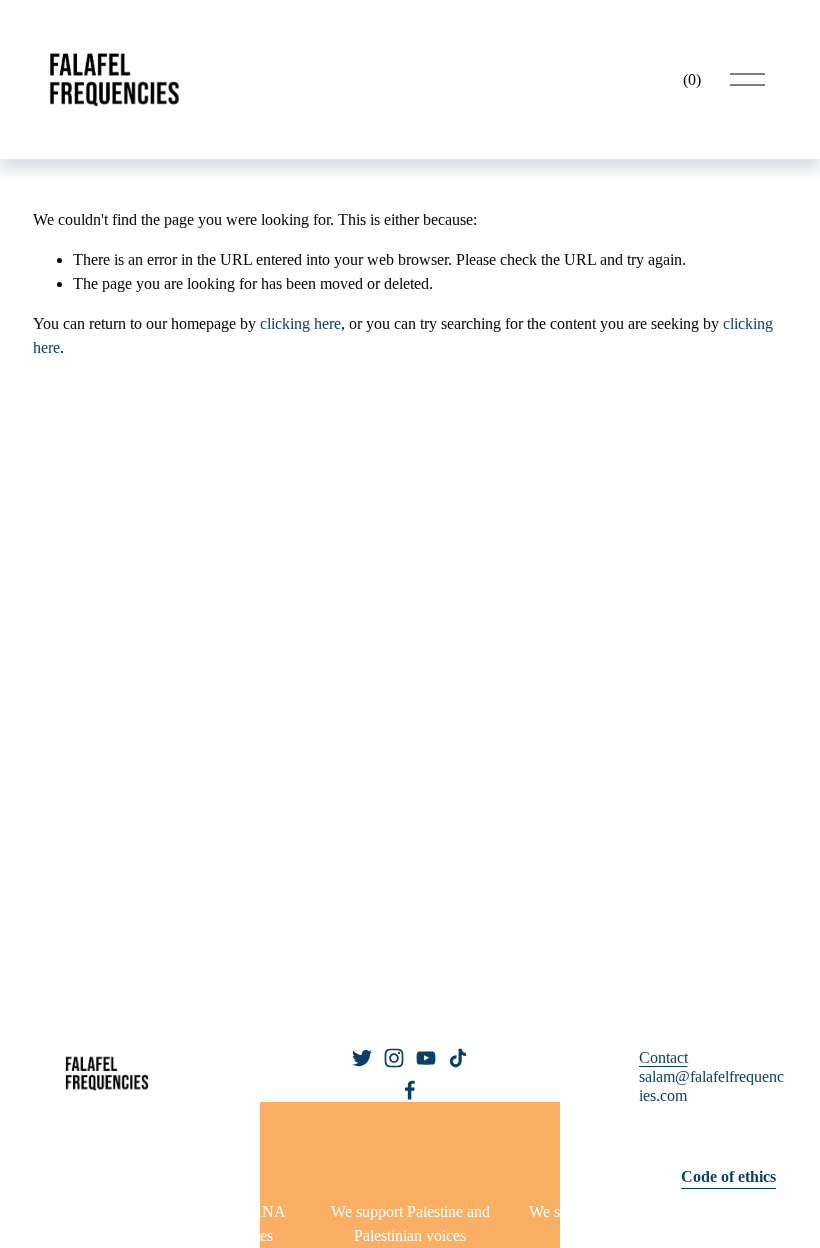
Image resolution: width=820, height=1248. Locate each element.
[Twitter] (362, 1058)
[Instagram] (394, 1058)
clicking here (300, 323)
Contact (663, 1057)
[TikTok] (458, 1058)
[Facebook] (410, 1090)
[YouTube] (426, 1058)
